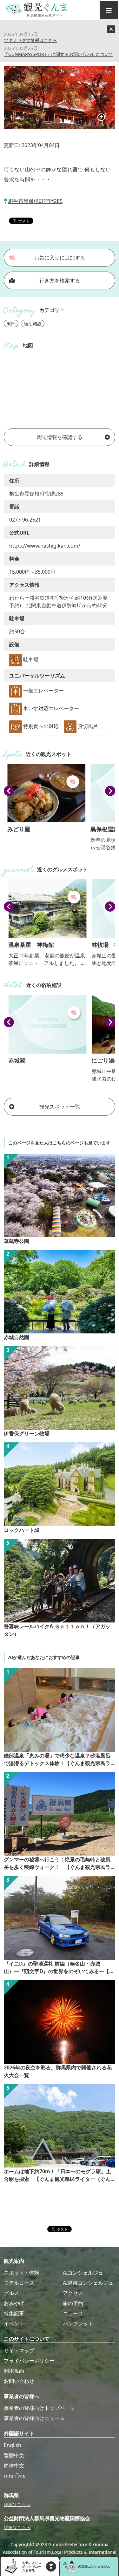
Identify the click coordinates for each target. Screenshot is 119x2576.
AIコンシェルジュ (83, 2273)
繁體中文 (14, 2455)
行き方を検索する (60, 280)
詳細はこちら (17, 2504)
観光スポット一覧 (60, 1107)
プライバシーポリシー (29, 2361)
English (13, 2445)
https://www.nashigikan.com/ (45, 546)
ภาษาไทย (15, 2476)
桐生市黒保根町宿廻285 (35, 201)
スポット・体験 (22, 2273)
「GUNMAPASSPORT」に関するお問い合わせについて (59, 54)
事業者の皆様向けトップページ (39, 2408)
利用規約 (14, 2371)
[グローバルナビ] (109, 10)
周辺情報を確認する (60, 437)
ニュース (73, 2313)
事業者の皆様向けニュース (34, 2418)
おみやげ (14, 2303)
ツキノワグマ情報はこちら (30, 40)
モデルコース (19, 2283)
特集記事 (14, 2313)
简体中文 (14, 2465)
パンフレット (78, 2323)
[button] (9, 791)
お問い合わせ (19, 2381)
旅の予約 (73, 2303)
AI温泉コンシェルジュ (88, 2283)
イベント (14, 2323)
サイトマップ (19, 2350)
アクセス (73, 2293)
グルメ (11, 2293)
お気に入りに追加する (60, 258)
